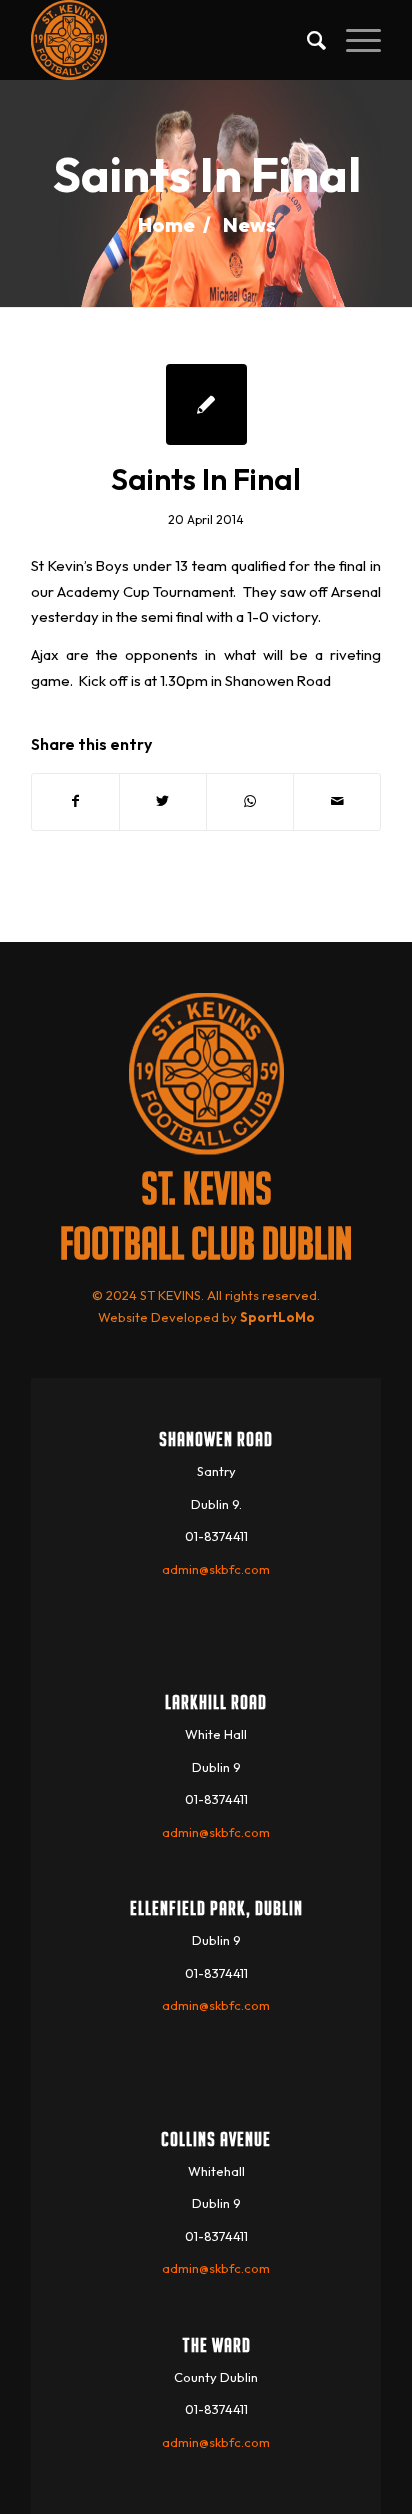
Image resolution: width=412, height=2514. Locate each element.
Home (166, 224)
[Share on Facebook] (75, 801)
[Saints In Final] (206, 404)
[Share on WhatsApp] (250, 801)
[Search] (306, 40)
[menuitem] (306, 40)
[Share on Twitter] (163, 801)
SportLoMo (277, 1317)
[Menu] (353, 40)
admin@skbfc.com (216, 1569)
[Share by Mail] (337, 801)
